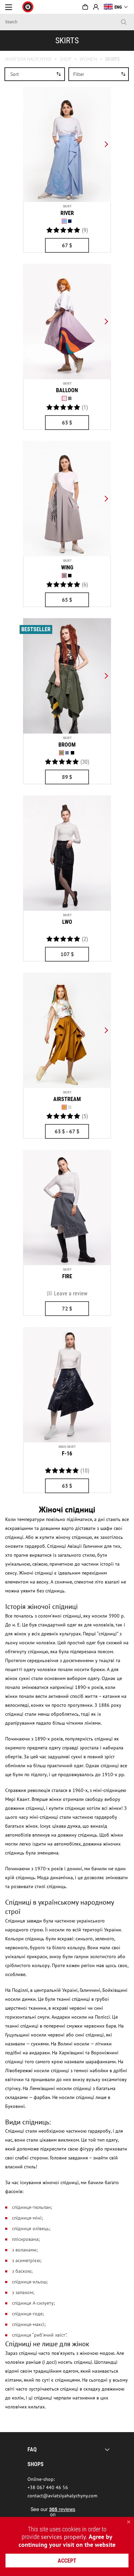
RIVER (67, 213)
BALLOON (67, 390)
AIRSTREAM (67, 1099)
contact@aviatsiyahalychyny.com (62, 2496)
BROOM (67, 745)
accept (67, 2561)
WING (67, 568)
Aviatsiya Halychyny (28, 59)
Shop (66, 59)
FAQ (32, 2449)
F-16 (67, 1454)
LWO (67, 922)
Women (88, 59)
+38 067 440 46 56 (48, 2487)
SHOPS (36, 2464)
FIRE (67, 1276)
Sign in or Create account (96, 7)
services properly (63, 2537)
